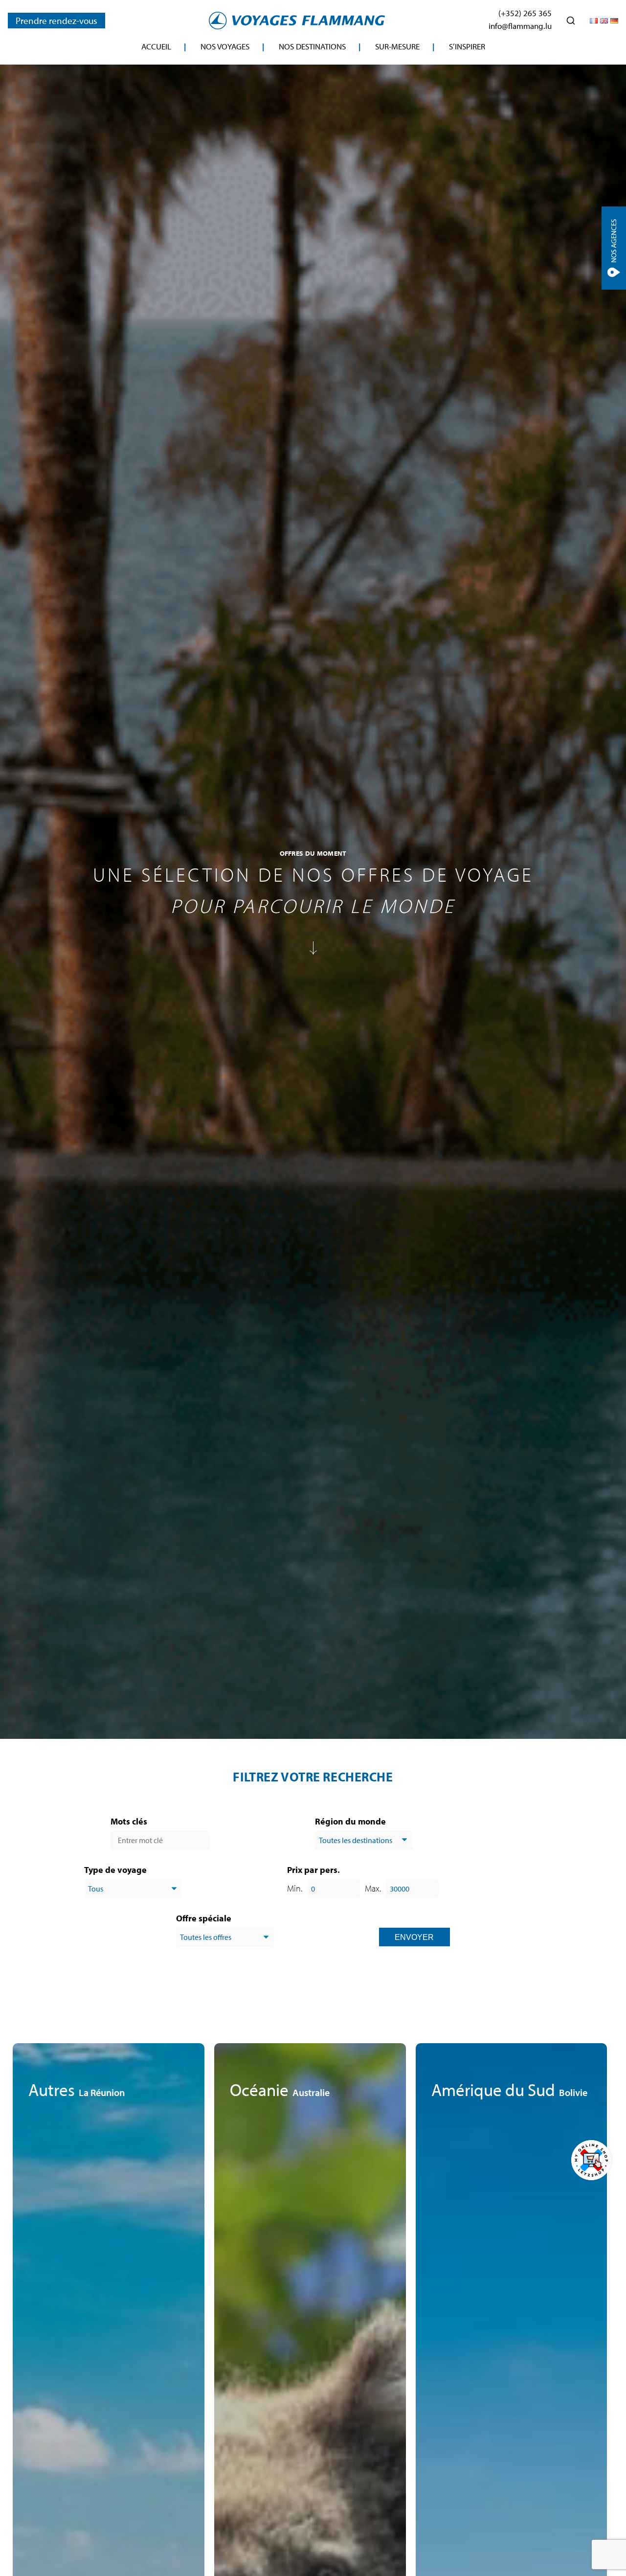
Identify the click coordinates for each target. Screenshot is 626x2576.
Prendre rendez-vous (56, 21)
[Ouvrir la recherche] (571, 21)
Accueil (156, 46)
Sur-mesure (397, 46)
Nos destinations (312, 46)
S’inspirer (467, 46)
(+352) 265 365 (525, 13)
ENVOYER (414, 1937)
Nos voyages (225, 46)
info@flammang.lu (520, 26)
